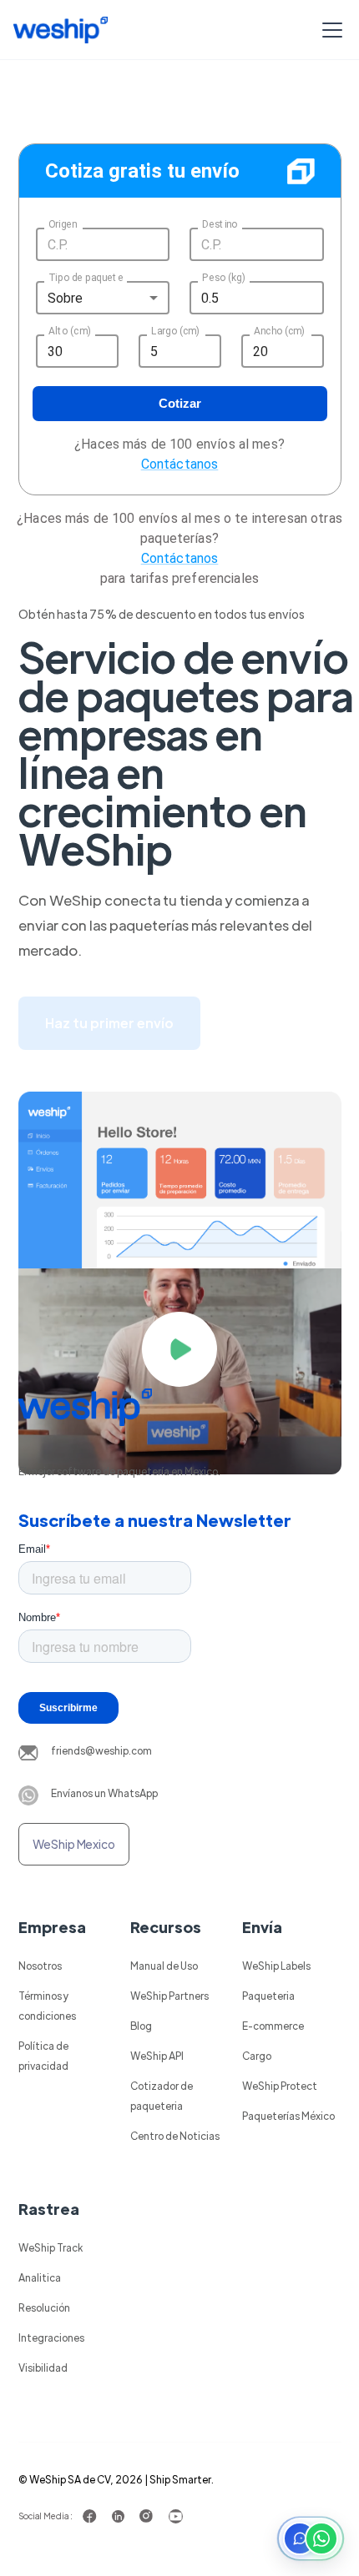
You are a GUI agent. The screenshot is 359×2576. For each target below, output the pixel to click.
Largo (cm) (175, 331)
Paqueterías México (288, 2116)
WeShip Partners (169, 1996)
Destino (220, 224)
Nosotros (40, 1966)
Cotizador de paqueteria (162, 2096)
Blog (141, 2026)
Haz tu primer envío (109, 1023)
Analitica (40, 2277)
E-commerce (273, 2026)
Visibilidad (43, 2368)
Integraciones (51, 2337)
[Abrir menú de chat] (311, 2538)
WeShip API (157, 2056)
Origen (63, 224)
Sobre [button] (66, 298)
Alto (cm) (70, 331)
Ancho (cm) (279, 331)
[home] (61, 30)
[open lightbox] (180, 1349)
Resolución (44, 2307)
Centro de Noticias (175, 2136)
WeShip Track (51, 2247)
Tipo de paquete (86, 278)
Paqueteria (268, 1996)
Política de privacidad (43, 2056)
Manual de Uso (164, 1966)
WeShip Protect (280, 2086)
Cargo (257, 2056)
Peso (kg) (224, 278)
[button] (329, 30)
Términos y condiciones (47, 2006)
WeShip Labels (276, 1966)
